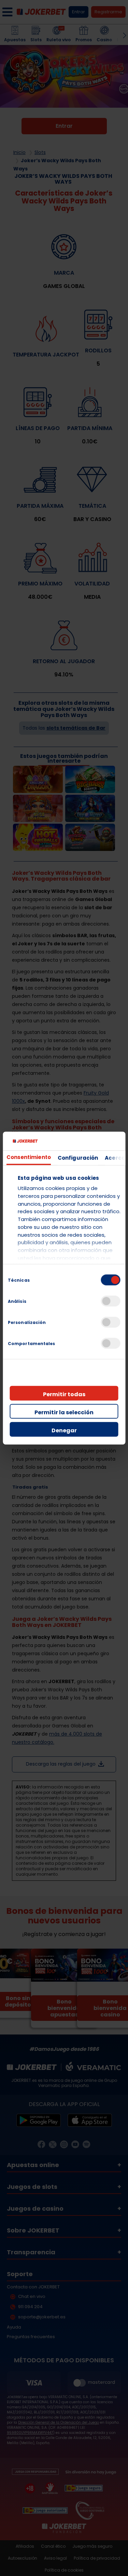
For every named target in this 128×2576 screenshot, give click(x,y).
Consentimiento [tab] (28, 1157)
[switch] (110, 1301)
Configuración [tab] (77, 1157)
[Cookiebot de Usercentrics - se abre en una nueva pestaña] (92, 1141)
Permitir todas (64, 1394)
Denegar (64, 1430)
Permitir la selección (64, 1412)
